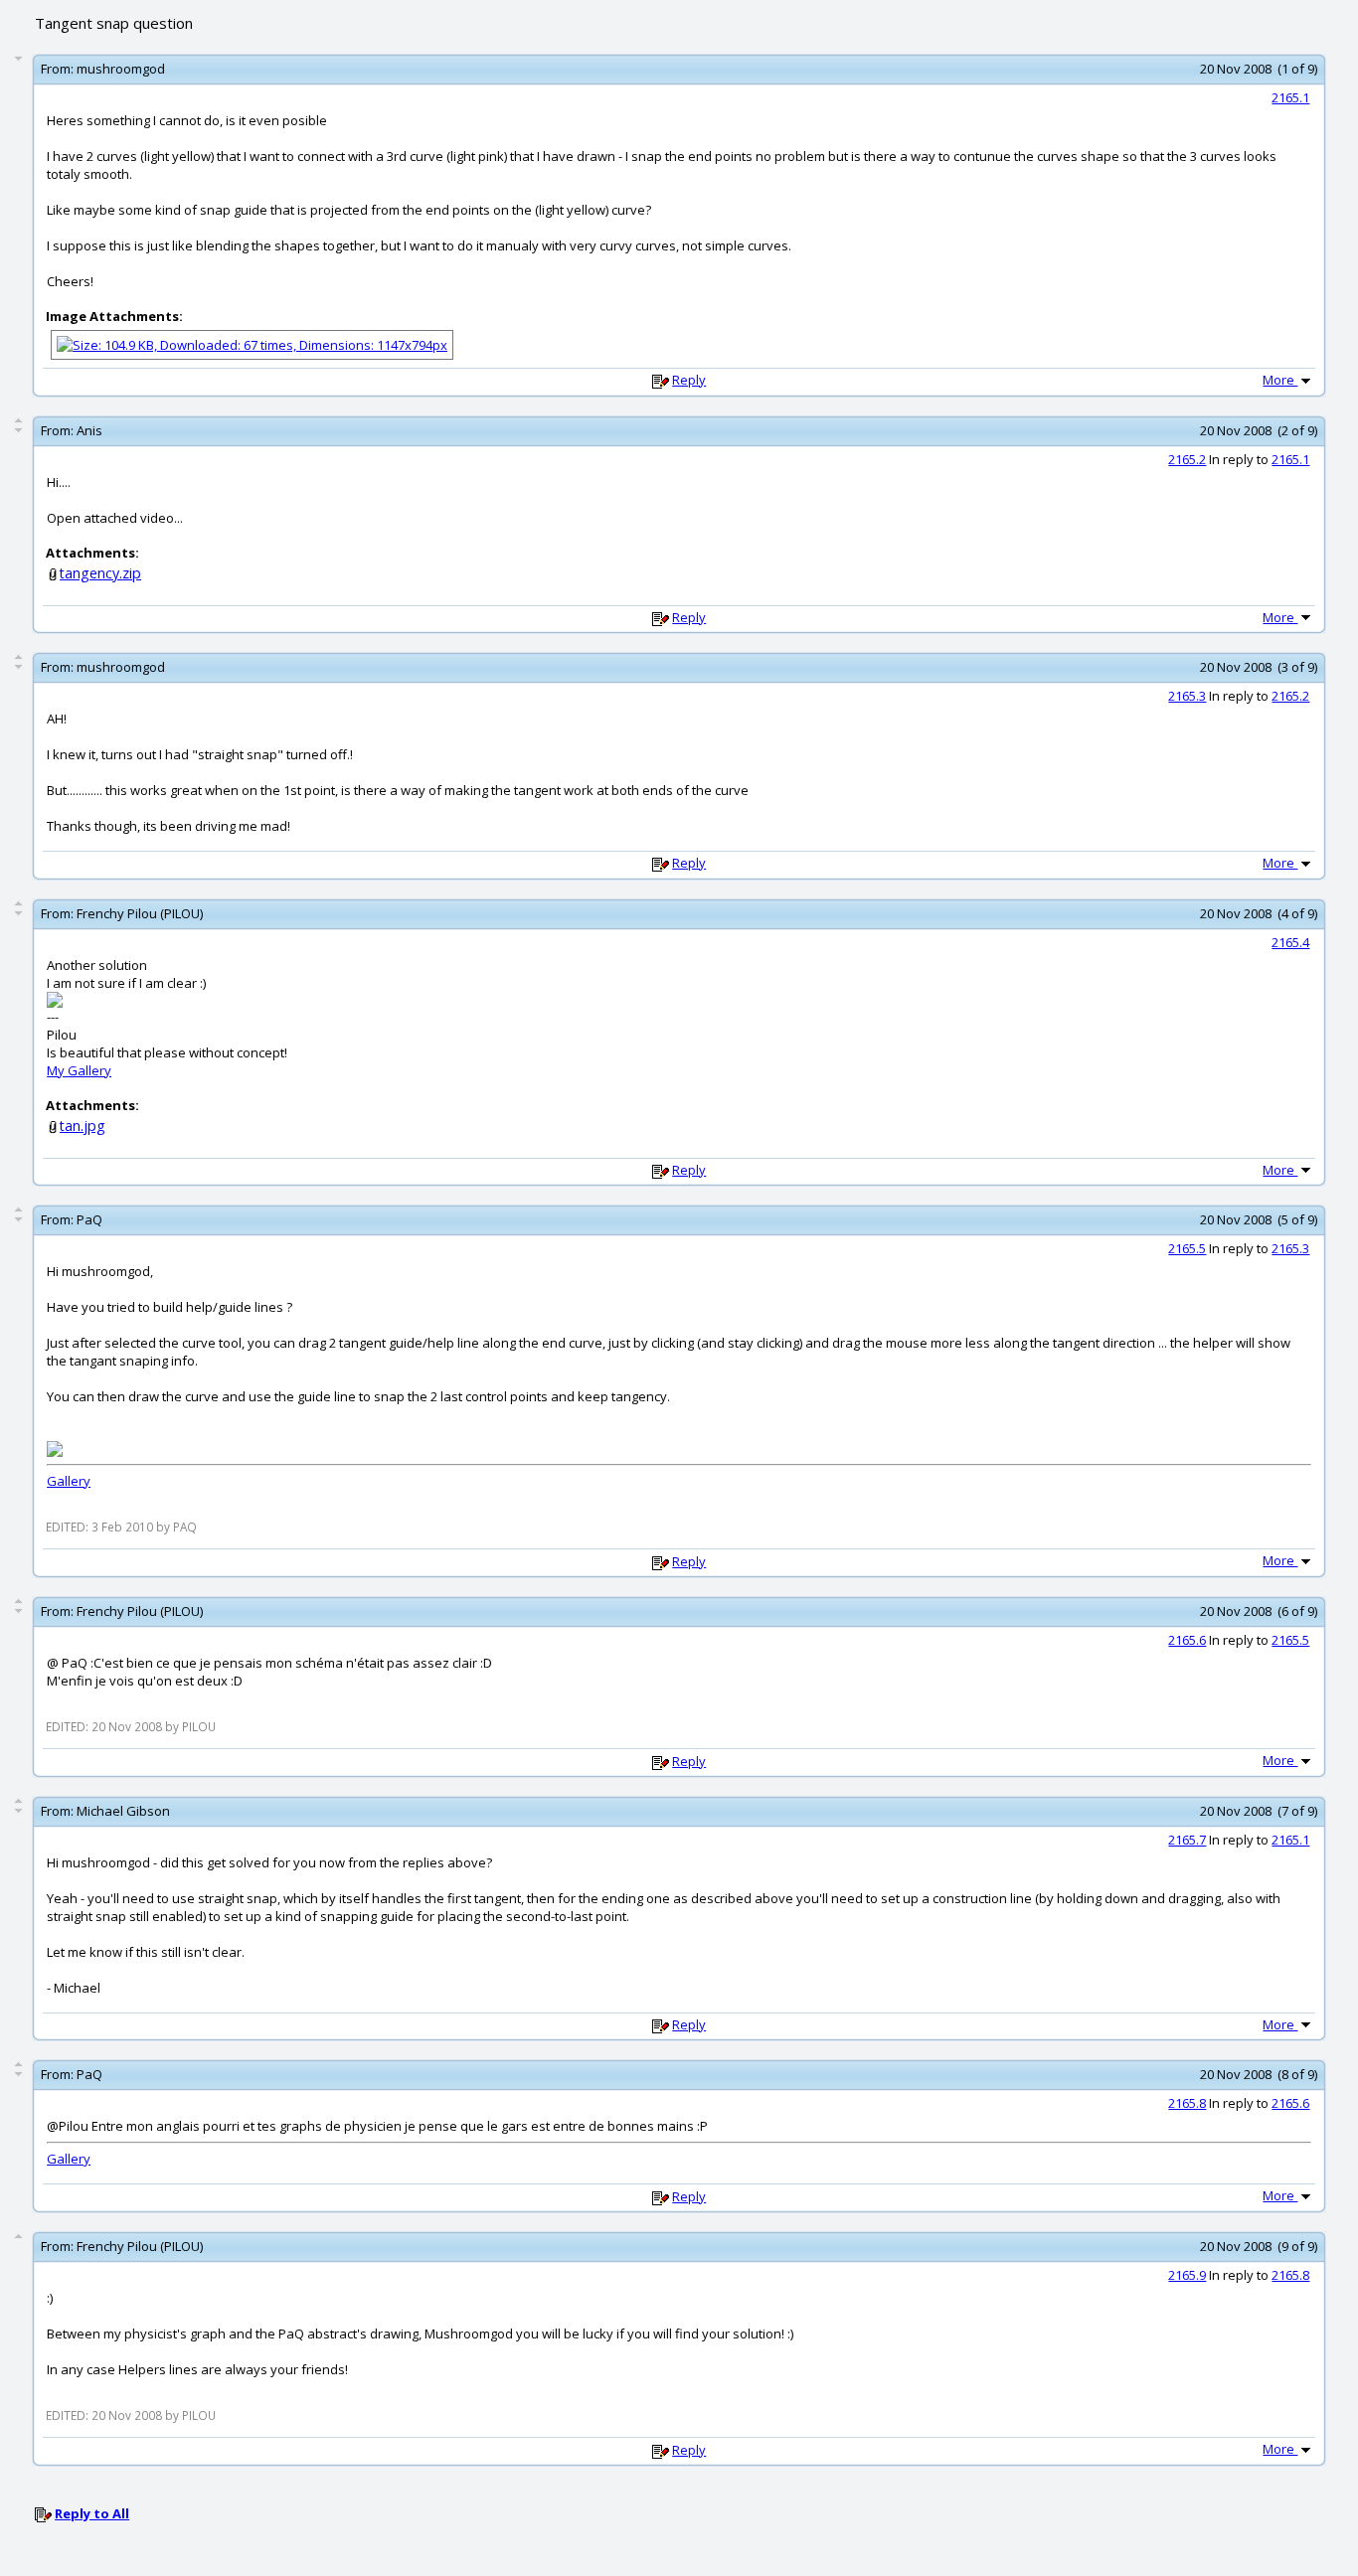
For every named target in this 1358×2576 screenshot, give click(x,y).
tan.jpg (83, 1126)
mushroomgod (121, 69)
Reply (689, 380)
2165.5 (1187, 1248)
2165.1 (1290, 97)
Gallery (69, 1481)
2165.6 (1187, 1640)
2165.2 (1187, 459)
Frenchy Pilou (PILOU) (140, 913)
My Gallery (79, 1070)
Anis (89, 430)
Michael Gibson (123, 1811)
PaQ (89, 1219)
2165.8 (1187, 2103)
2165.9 (1187, 2275)
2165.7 (1187, 1840)
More (1280, 380)
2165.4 (1290, 942)
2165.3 (1187, 696)
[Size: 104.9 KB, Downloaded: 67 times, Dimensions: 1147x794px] (252, 343)
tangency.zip (100, 573)
